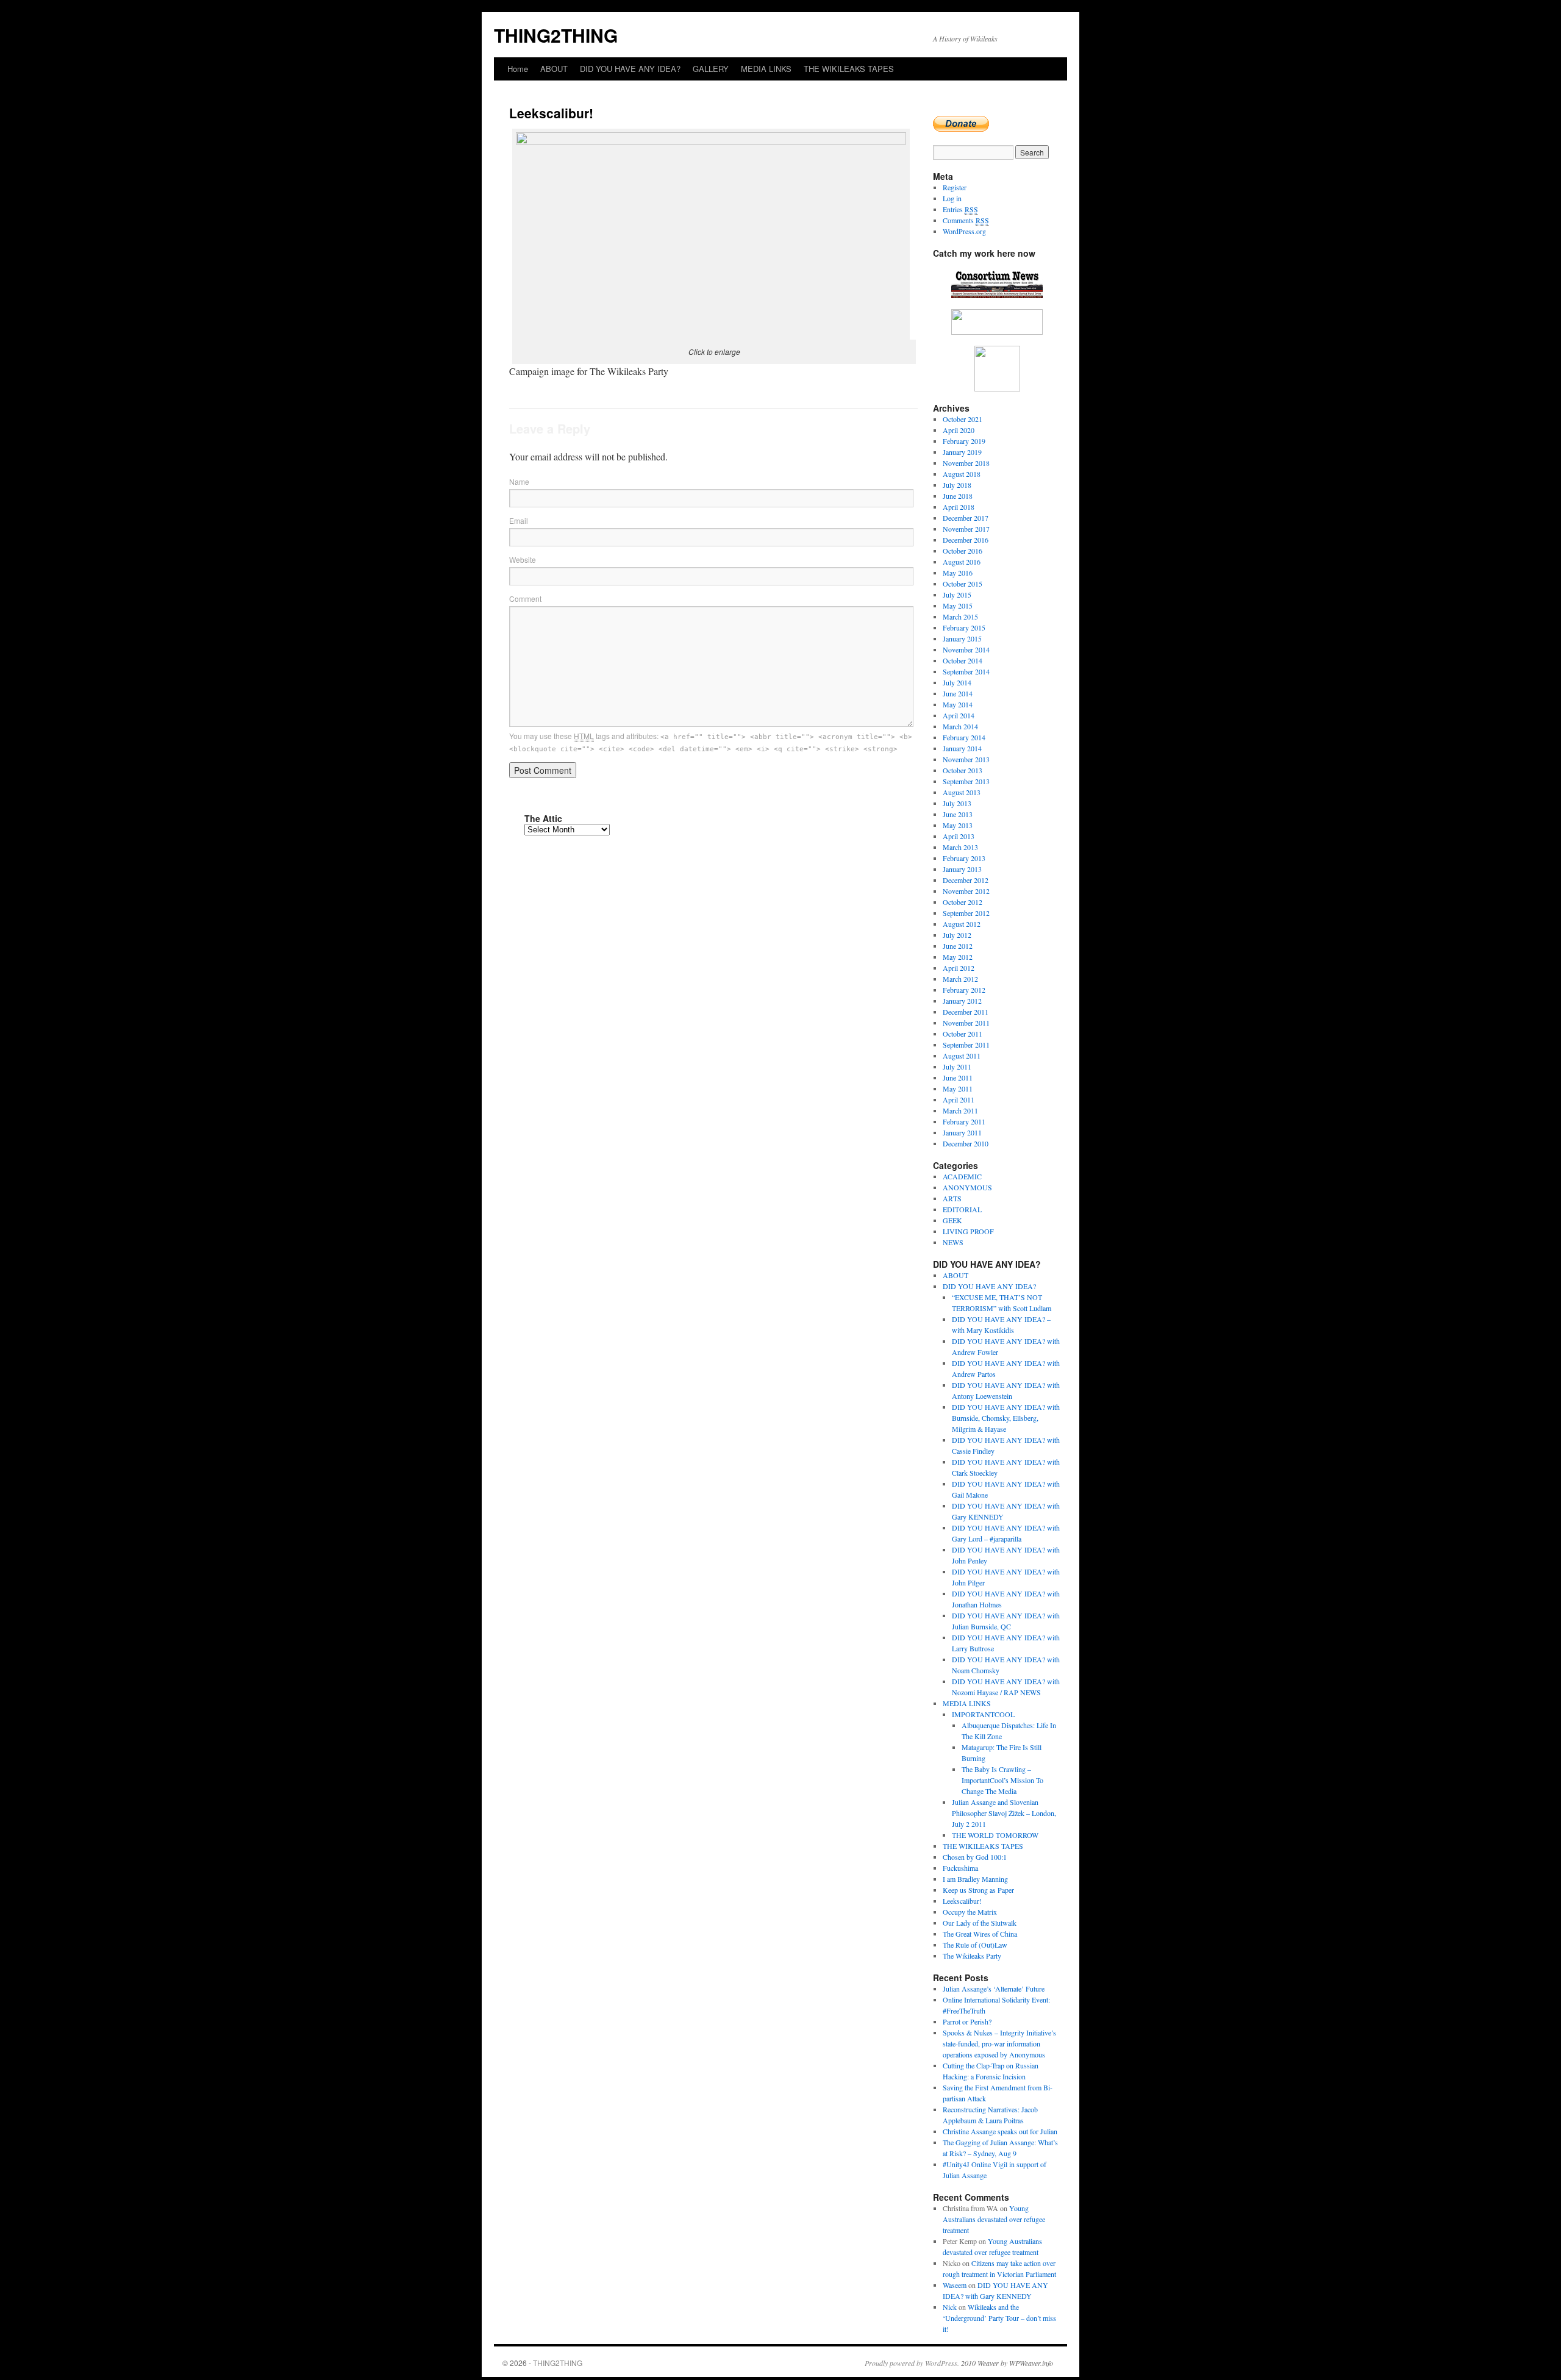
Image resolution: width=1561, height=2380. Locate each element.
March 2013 (960, 847)
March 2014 (960, 726)
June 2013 (958, 814)
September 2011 (966, 1045)
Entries (960, 209)
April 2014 (959, 715)
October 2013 (963, 770)
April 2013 (959, 836)
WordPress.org (964, 231)
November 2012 (966, 891)
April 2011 (959, 1099)
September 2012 (966, 913)
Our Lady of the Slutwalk (980, 1923)
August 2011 (962, 1056)
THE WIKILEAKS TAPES (849, 69)
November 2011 (966, 1023)
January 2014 (962, 748)
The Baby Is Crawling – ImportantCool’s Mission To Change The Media (1002, 1780)
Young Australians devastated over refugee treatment (994, 2219)
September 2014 (966, 671)
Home (518, 69)
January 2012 (962, 1001)
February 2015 (964, 627)
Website (523, 559)
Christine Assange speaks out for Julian (1000, 2131)
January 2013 (962, 869)
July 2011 (957, 1067)
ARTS (952, 1198)
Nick (950, 2307)
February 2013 (964, 858)
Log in (952, 198)
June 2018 (958, 496)
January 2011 (962, 1132)
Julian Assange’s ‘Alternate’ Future (994, 1989)
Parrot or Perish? (967, 2021)
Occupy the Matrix (970, 1912)
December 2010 (966, 1143)
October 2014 (963, 660)
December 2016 (966, 540)
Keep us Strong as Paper (978, 1890)
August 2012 (962, 924)
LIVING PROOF (968, 1231)
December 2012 (966, 880)
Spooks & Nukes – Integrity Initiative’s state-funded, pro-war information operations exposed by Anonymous (999, 2043)
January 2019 (962, 452)
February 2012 (964, 990)
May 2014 (958, 704)
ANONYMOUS (967, 1187)
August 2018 (962, 474)
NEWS (953, 1242)
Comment (525, 599)
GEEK (952, 1220)
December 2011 (966, 1012)
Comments (966, 220)
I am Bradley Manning (975, 1879)
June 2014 (958, 693)
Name (519, 481)
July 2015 (957, 595)
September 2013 (966, 781)
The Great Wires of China (980, 1934)
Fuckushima (960, 1868)
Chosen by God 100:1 (975, 1857)
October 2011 (963, 1034)
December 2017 (966, 518)
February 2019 (964, 441)
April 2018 (959, 507)
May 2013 (958, 825)
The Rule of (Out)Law (975, 1945)
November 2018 (966, 463)
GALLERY (711, 69)
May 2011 (958, 1088)
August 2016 (962, 562)
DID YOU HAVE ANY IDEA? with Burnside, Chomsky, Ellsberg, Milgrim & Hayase (1006, 1418)
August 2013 (962, 792)
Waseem (955, 2285)
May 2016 (958, 573)
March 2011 (960, 1110)
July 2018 (957, 485)
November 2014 (966, 649)
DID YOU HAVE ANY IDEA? (630, 69)
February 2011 (964, 1121)
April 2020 (959, 430)
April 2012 (959, 968)
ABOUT (554, 69)
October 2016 (963, 551)
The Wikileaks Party (972, 1956)
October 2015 (963, 584)
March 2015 (960, 616)
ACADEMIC (962, 1176)
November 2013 (966, 759)
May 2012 (958, 957)
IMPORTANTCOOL (983, 1714)
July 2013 (957, 803)
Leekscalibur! (962, 1901)
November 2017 (966, 529)
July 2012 (957, 935)
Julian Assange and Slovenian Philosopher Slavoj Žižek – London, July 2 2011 (1004, 1813)
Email (519, 520)
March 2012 (960, 979)
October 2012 (963, 902)
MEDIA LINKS (766, 69)
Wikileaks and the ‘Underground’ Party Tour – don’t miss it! (999, 2318)
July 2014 (957, 682)
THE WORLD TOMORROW (995, 1835)
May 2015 (958, 606)
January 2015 (962, 638)
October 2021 (963, 419)
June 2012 (958, 946)
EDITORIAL (962, 1209)
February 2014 (964, 737)
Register (955, 187)
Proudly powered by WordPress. (912, 2363)
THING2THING (556, 35)
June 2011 (958, 1077)
